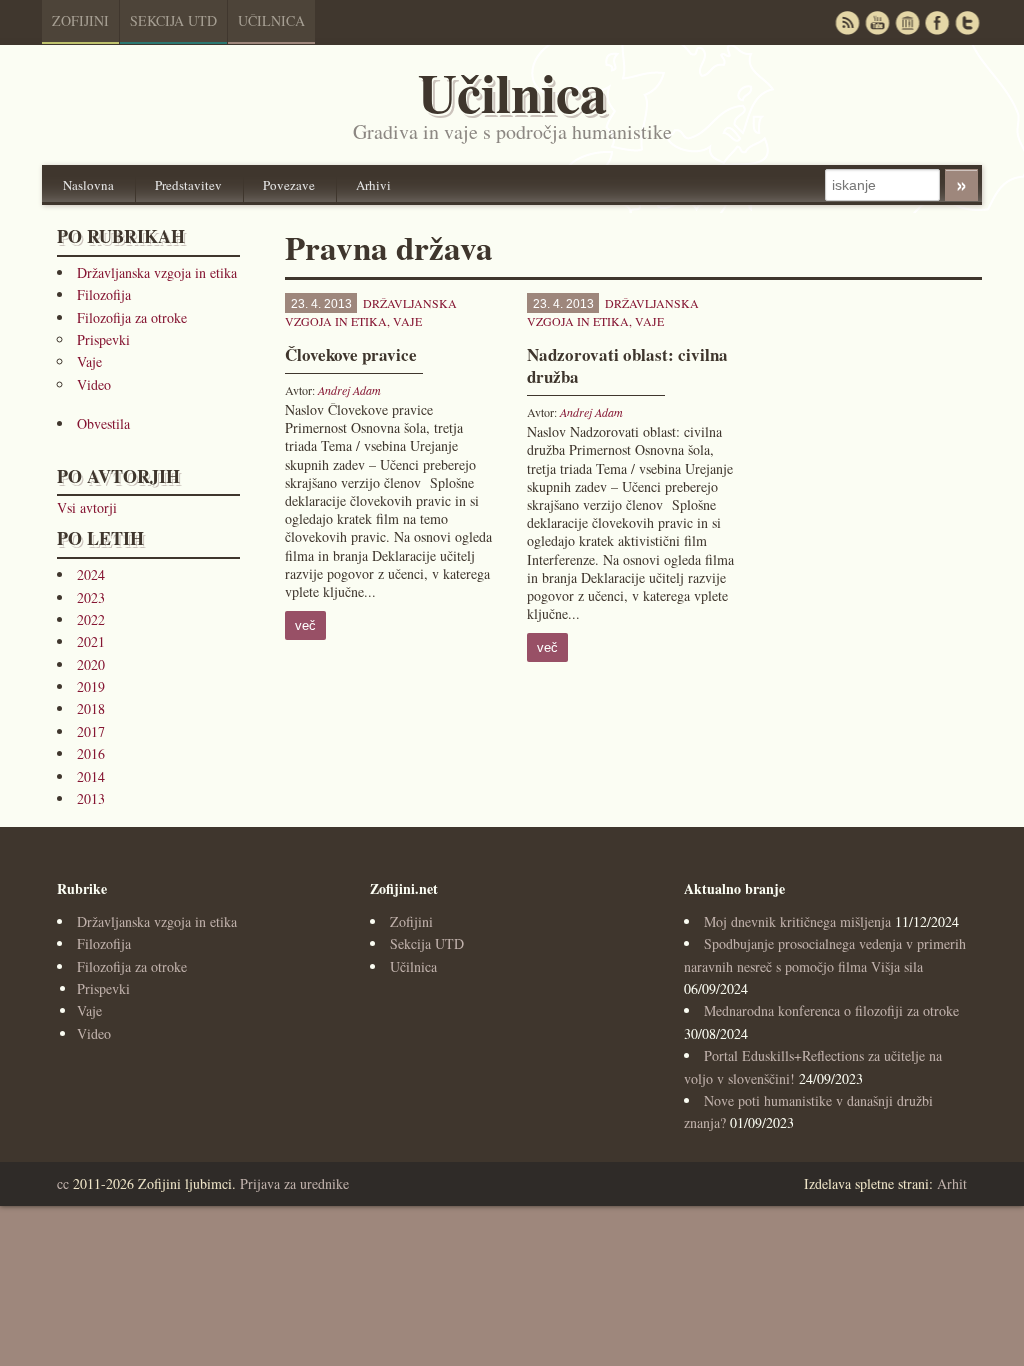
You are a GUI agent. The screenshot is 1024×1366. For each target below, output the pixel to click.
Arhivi (373, 185)
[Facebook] (937, 22)
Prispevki (103, 339)
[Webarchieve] (907, 22)
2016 (91, 753)
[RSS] (847, 22)
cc (63, 1183)
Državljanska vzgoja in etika (157, 272)
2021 (91, 641)
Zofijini (80, 20)
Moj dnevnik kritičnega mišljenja (797, 921)
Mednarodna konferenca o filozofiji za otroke (831, 1010)
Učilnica (271, 20)
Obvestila (103, 423)
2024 (91, 574)
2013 (91, 798)
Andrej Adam (349, 390)
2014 (91, 776)
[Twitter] (967, 22)
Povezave (289, 185)
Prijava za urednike (294, 1183)
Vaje (89, 361)
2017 (91, 731)
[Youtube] (877, 22)
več (305, 625)
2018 (91, 708)
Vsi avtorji (87, 507)
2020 (91, 664)
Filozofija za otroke (132, 317)
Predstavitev (188, 185)
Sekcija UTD (173, 20)
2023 (91, 597)
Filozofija (104, 294)
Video (94, 384)
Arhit (952, 1183)
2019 (91, 686)
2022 (91, 619)
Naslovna (88, 185)
